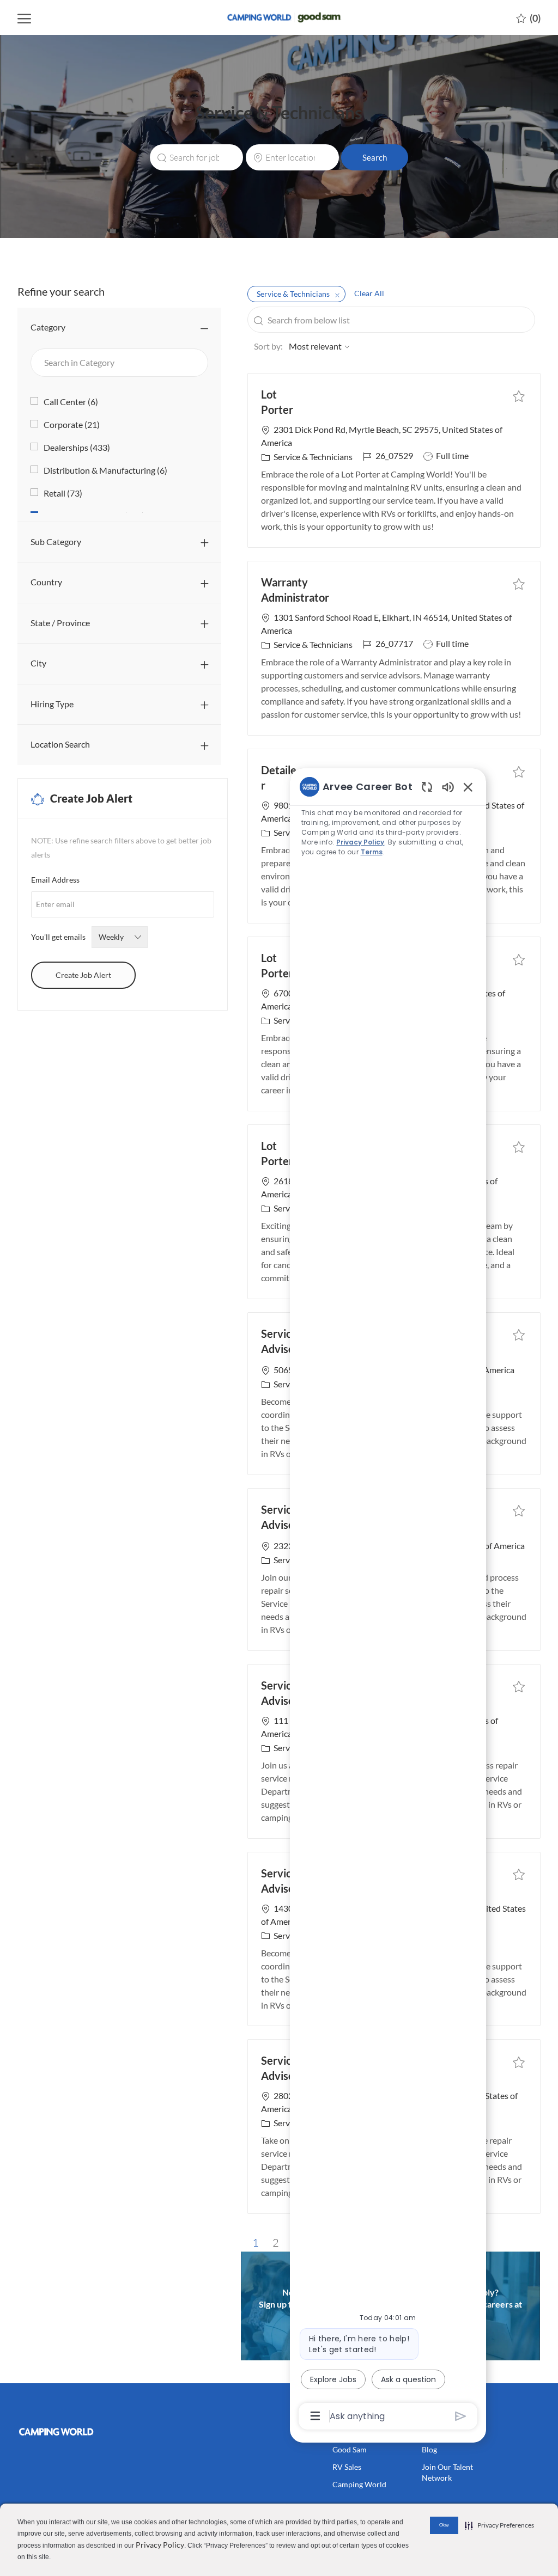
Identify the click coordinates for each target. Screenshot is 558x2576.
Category (48, 327)
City (38, 663)
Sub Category (56, 541)
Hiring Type (52, 704)
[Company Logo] (279, 17)
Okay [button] (444, 2525)
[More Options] (315, 2416)
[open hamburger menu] (24, 18)
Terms (372, 852)
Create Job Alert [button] (83, 975)
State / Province (60, 623)
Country (46, 582)
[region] (388, 1601)
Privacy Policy (160, 2545)
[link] (78, 2432)
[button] (375, 157)
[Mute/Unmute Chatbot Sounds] (448, 787)
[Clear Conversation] (427, 787)
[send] (461, 2416)
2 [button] (276, 2242)
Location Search (60, 744)
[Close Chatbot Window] (468, 787)
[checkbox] (519, 395)
